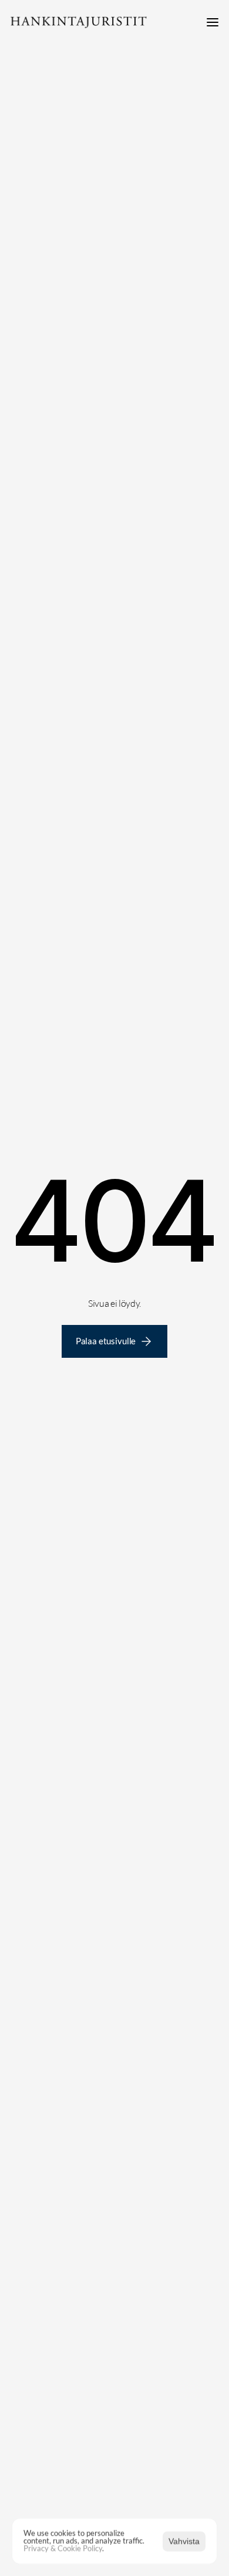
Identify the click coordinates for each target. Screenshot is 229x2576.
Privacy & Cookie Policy (63, 2548)
